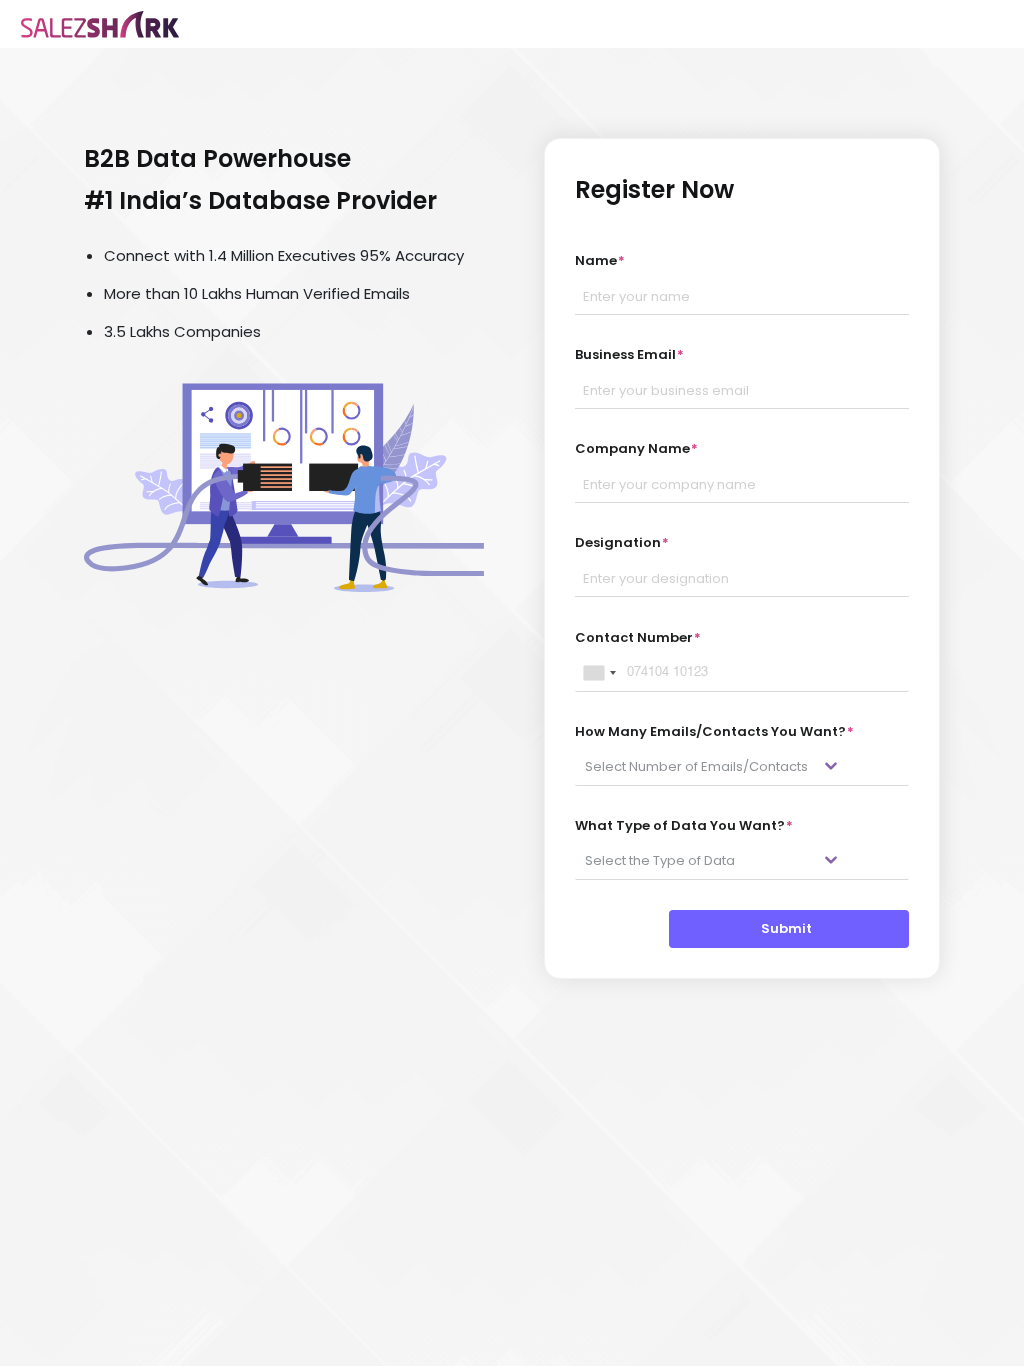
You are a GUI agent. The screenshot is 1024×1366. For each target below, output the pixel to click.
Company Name (636, 448)
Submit (789, 928)
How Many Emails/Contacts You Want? (714, 731)
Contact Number (638, 637)
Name (600, 260)
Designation (622, 542)
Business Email (629, 354)
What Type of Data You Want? (684, 825)
